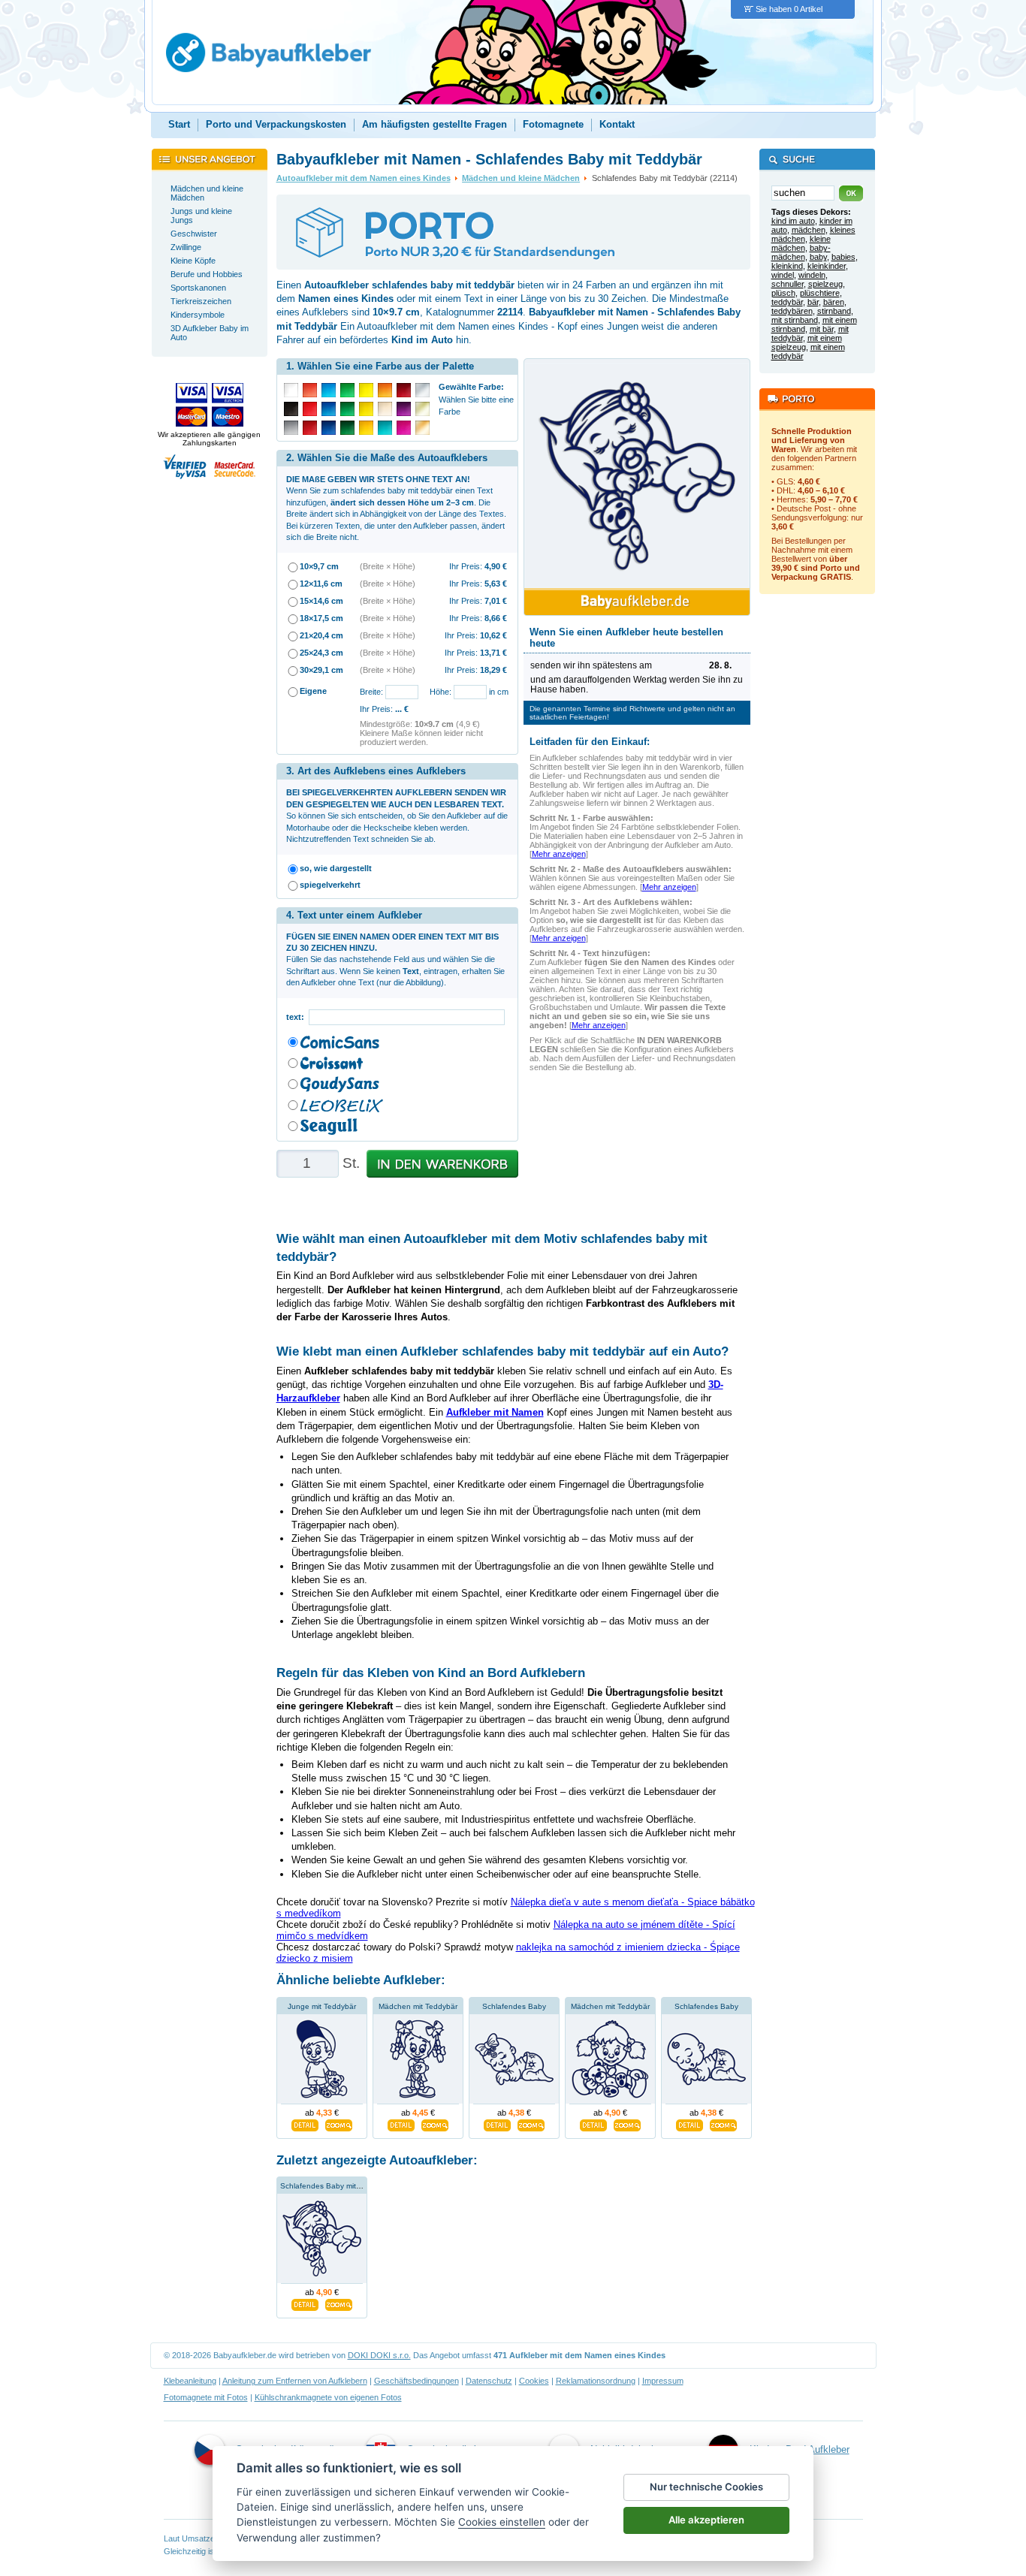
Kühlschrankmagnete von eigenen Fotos (328, 2397)
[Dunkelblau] (329, 428)
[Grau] (291, 428)
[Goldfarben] (422, 409)
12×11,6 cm (321, 584)
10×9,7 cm (319, 566)
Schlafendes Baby (514, 2006)
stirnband (834, 311)
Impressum (663, 2381)
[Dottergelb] (366, 428)
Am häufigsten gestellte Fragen (435, 124)
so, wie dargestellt (336, 868)
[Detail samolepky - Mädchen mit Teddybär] (401, 2123)
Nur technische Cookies (706, 2487)
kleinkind (787, 266)
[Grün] (347, 409)
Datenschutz (489, 2381)
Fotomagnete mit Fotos (206, 2397)
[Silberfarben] (422, 390)
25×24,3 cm (321, 653)
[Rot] (310, 409)
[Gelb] (366, 409)
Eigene (313, 691)
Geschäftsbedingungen (416, 2381)
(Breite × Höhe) (388, 566)
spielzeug (825, 284)
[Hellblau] (329, 390)
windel (783, 275)
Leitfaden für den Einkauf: (590, 742)
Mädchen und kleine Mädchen (521, 178)
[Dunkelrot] (310, 428)
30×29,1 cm (321, 670)
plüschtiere (820, 293)
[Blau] (329, 409)
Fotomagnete (553, 124)
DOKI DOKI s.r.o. (379, 2355)
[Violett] (404, 409)
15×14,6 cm (321, 601)
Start (179, 124)
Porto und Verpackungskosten (276, 124)
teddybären (792, 311)
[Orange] (385, 390)
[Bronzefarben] (422, 428)
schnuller (788, 284)
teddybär (787, 302)
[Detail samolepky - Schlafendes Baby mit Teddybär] (305, 2303)
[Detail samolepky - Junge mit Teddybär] (305, 2123)
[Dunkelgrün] (347, 428)
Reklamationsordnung (596, 2381)
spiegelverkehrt (330, 885)
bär (813, 302)
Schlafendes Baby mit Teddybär (335, 2186)
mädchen (809, 230)
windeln (812, 275)
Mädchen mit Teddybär (418, 2006)
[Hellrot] (310, 390)
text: (297, 1017)
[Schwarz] (291, 409)
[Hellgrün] (347, 390)
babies (843, 257)
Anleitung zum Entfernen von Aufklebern (295, 2381)
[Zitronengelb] (366, 390)
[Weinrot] (404, 390)
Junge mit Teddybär (322, 2006)
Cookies (534, 2381)
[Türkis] (385, 428)
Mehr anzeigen (559, 854)
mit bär (822, 329)
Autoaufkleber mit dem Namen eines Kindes (364, 178)
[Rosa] (404, 428)
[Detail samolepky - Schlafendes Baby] (497, 2123)
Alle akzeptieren (706, 2520)
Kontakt (617, 124)
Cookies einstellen (502, 2522)
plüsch (783, 293)
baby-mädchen (801, 252)
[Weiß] (291, 390)
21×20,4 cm (321, 635)
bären (834, 302)
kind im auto (793, 221)
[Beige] (385, 409)
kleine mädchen (801, 243)
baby (818, 257)
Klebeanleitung (190, 2381)
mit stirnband (795, 320)
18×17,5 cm (321, 618)
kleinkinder (827, 266)
